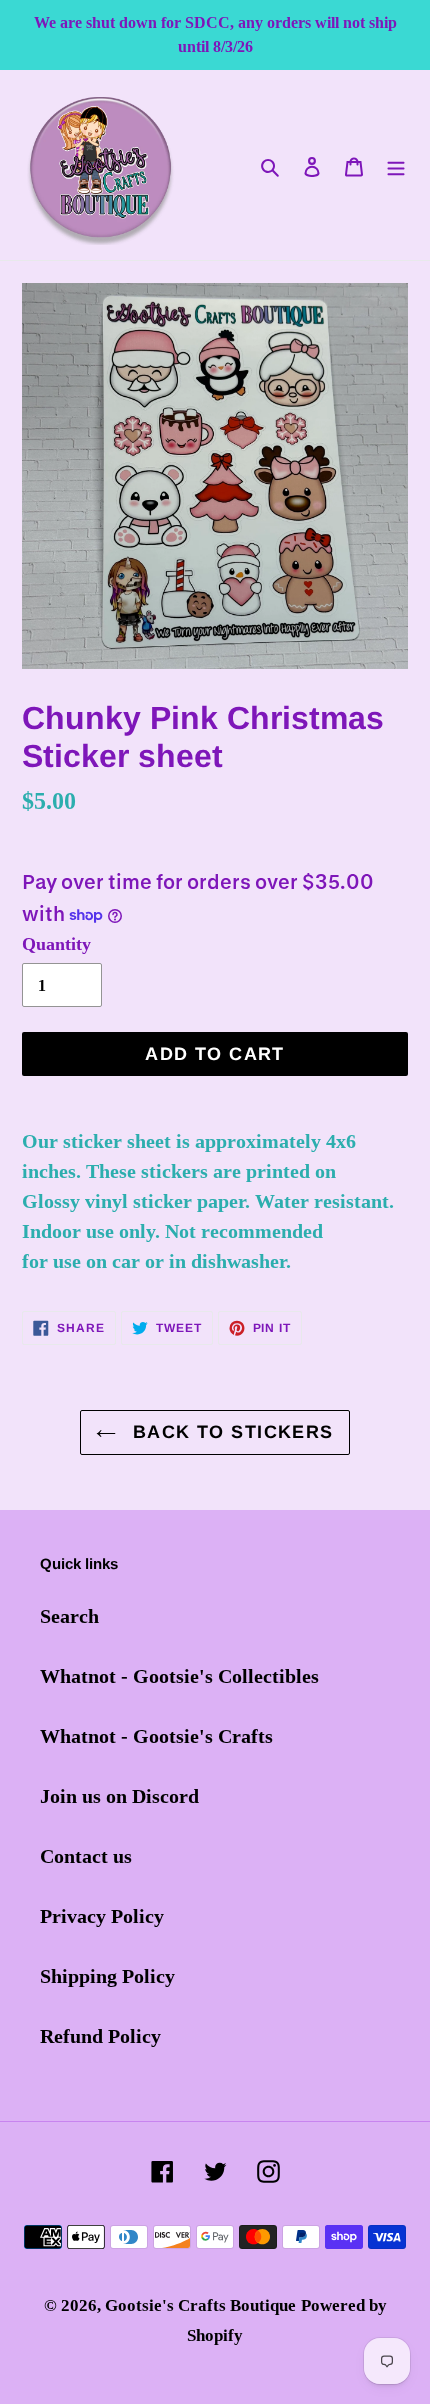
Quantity (56, 944)
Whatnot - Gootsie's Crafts (156, 1736)
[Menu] (396, 165)
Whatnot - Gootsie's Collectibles (179, 1676)
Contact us (86, 1856)
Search (69, 1616)
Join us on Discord (119, 1796)
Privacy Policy (102, 1916)
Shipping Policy (107, 1976)
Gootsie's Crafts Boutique (200, 2305)
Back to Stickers (229, 1432)
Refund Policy (100, 2036)
